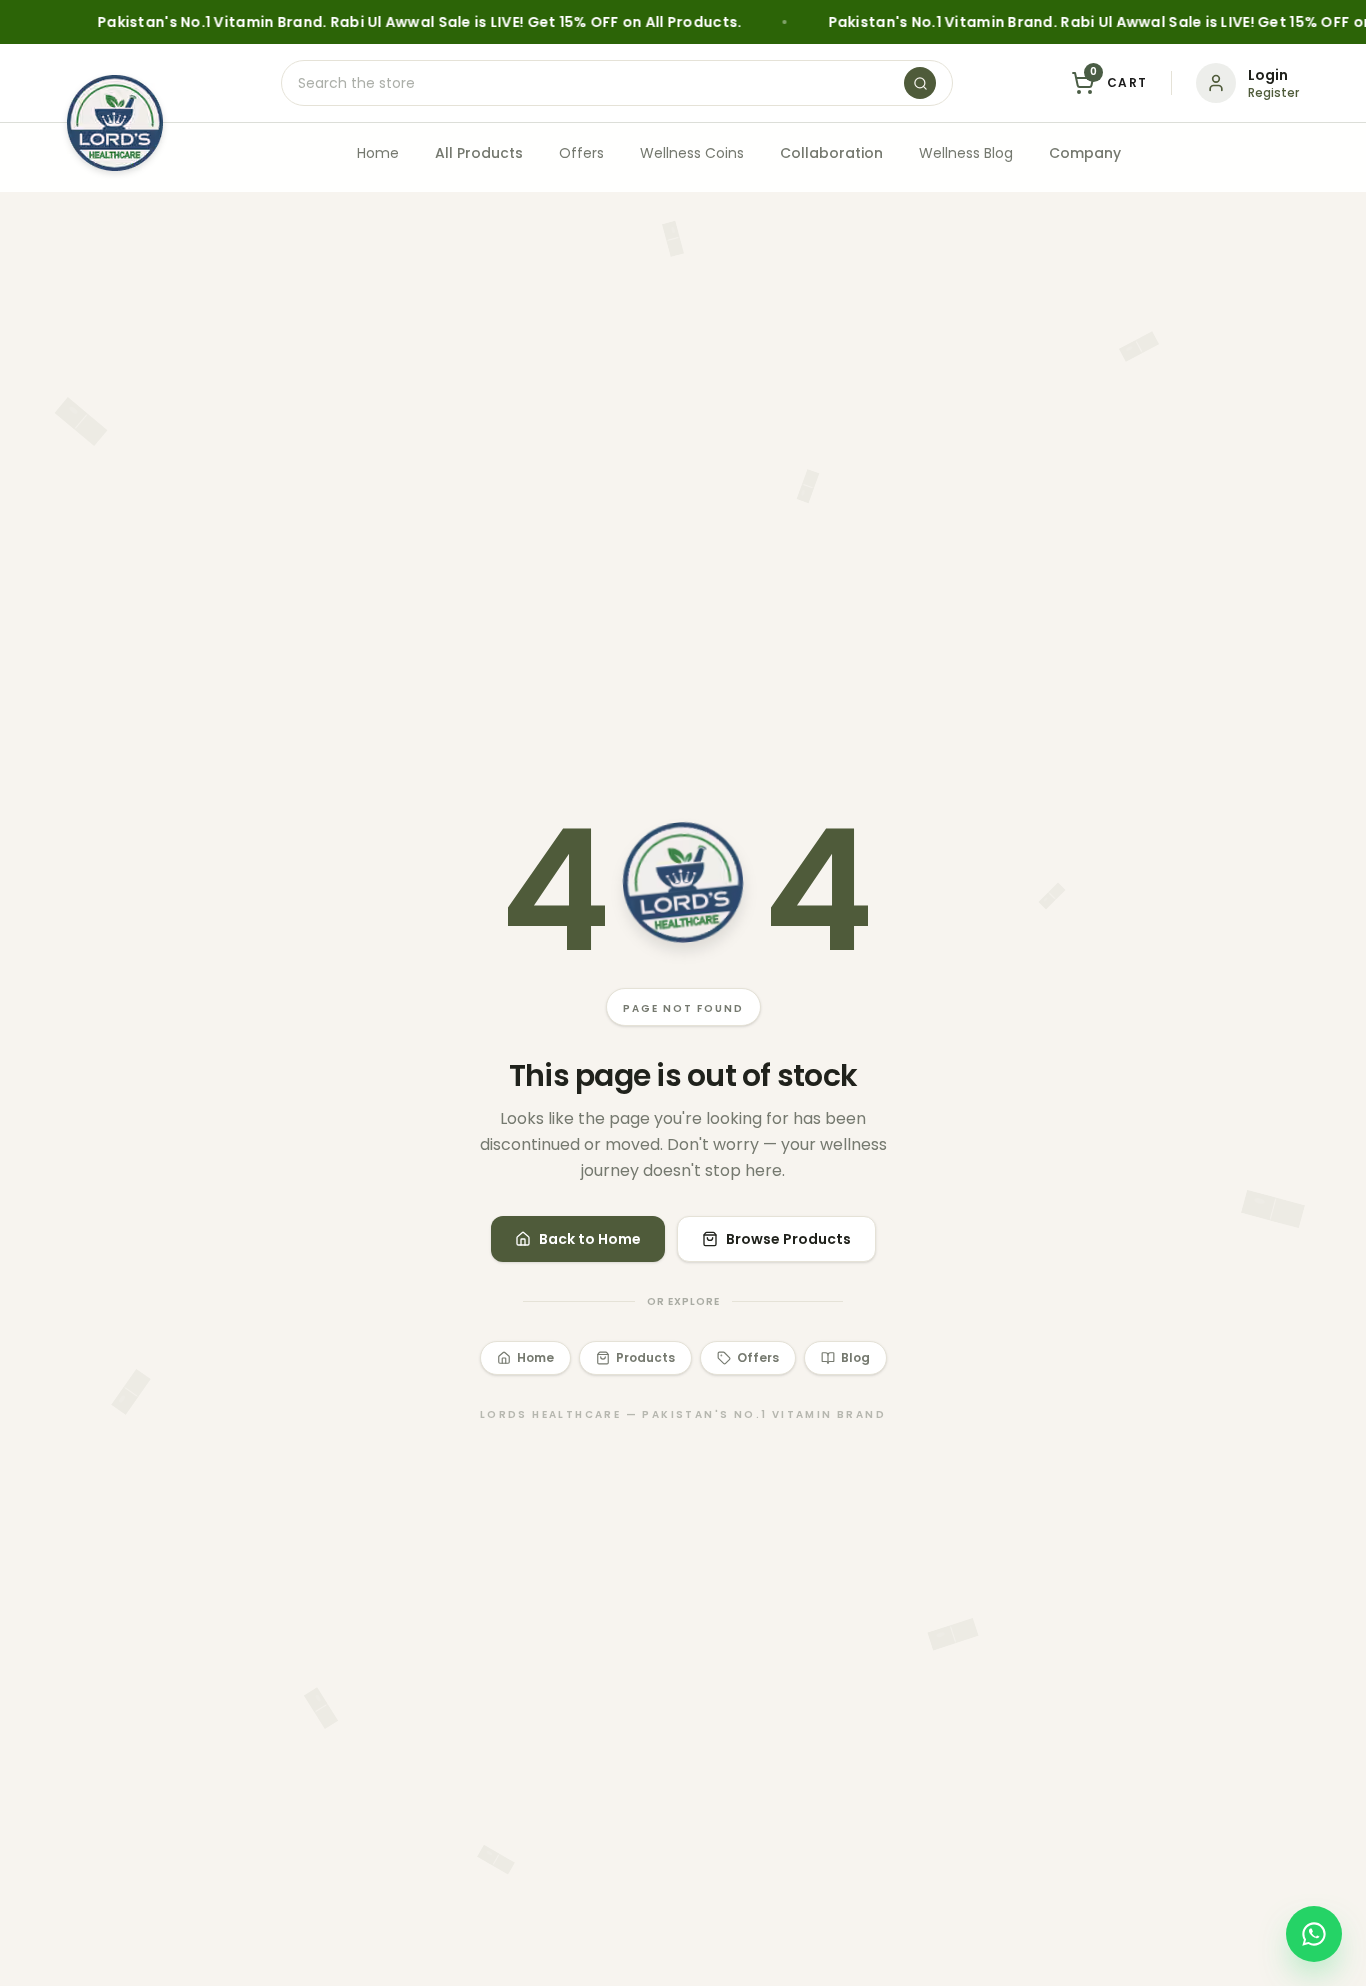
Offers (581, 153)
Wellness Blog (966, 153)
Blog (855, 1357)
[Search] (920, 83)
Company (1085, 153)
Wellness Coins (692, 153)
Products (645, 1357)
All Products (479, 153)
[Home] (115, 123)
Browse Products (788, 1239)
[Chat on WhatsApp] (1314, 1934)
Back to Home (590, 1239)
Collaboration (831, 153)
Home (378, 153)
